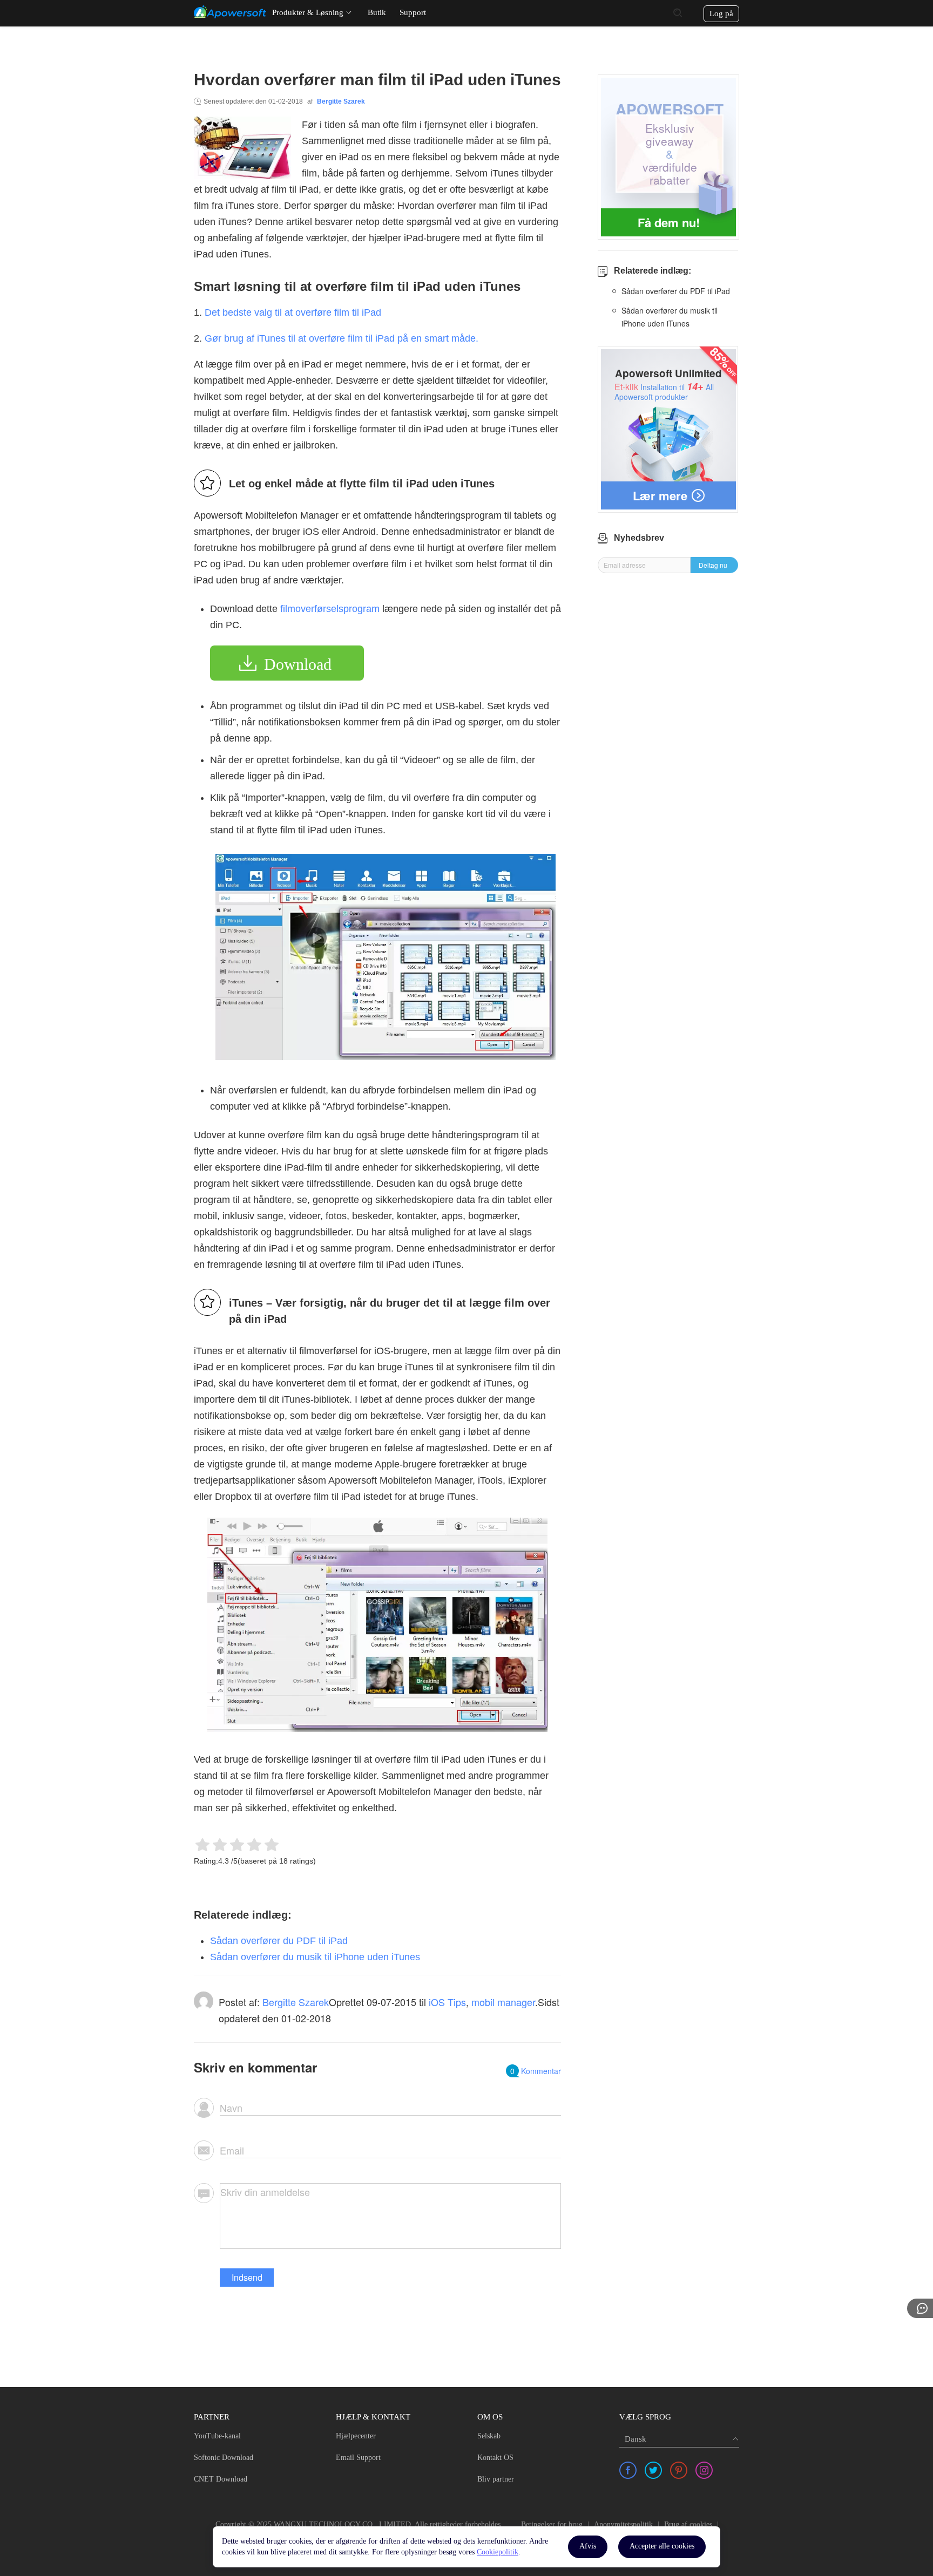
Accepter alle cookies (662, 2546)
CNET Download (221, 2479)
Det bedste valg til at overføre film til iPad (293, 312)
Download (298, 664)
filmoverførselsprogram (330, 609)
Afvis (588, 2546)
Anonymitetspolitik (623, 2524)
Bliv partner (496, 2479)
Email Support (358, 2458)
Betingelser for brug (552, 2524)
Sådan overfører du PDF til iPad (279, 1941)
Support (413, 12)
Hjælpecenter (356, 2436)
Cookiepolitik (498, 2552)
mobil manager (503, 2002)
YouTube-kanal (217, 2436)
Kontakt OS (495, 2458)
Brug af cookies (688, 2524)
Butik (377, 12)
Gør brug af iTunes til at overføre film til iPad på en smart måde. (342, 338)
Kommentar (536, 2071)
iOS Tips (447, 2002)
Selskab (489, 2436)
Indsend (247, 2277)
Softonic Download (224, 2458)
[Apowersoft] (230, 12)
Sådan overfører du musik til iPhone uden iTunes (315, 1957)
